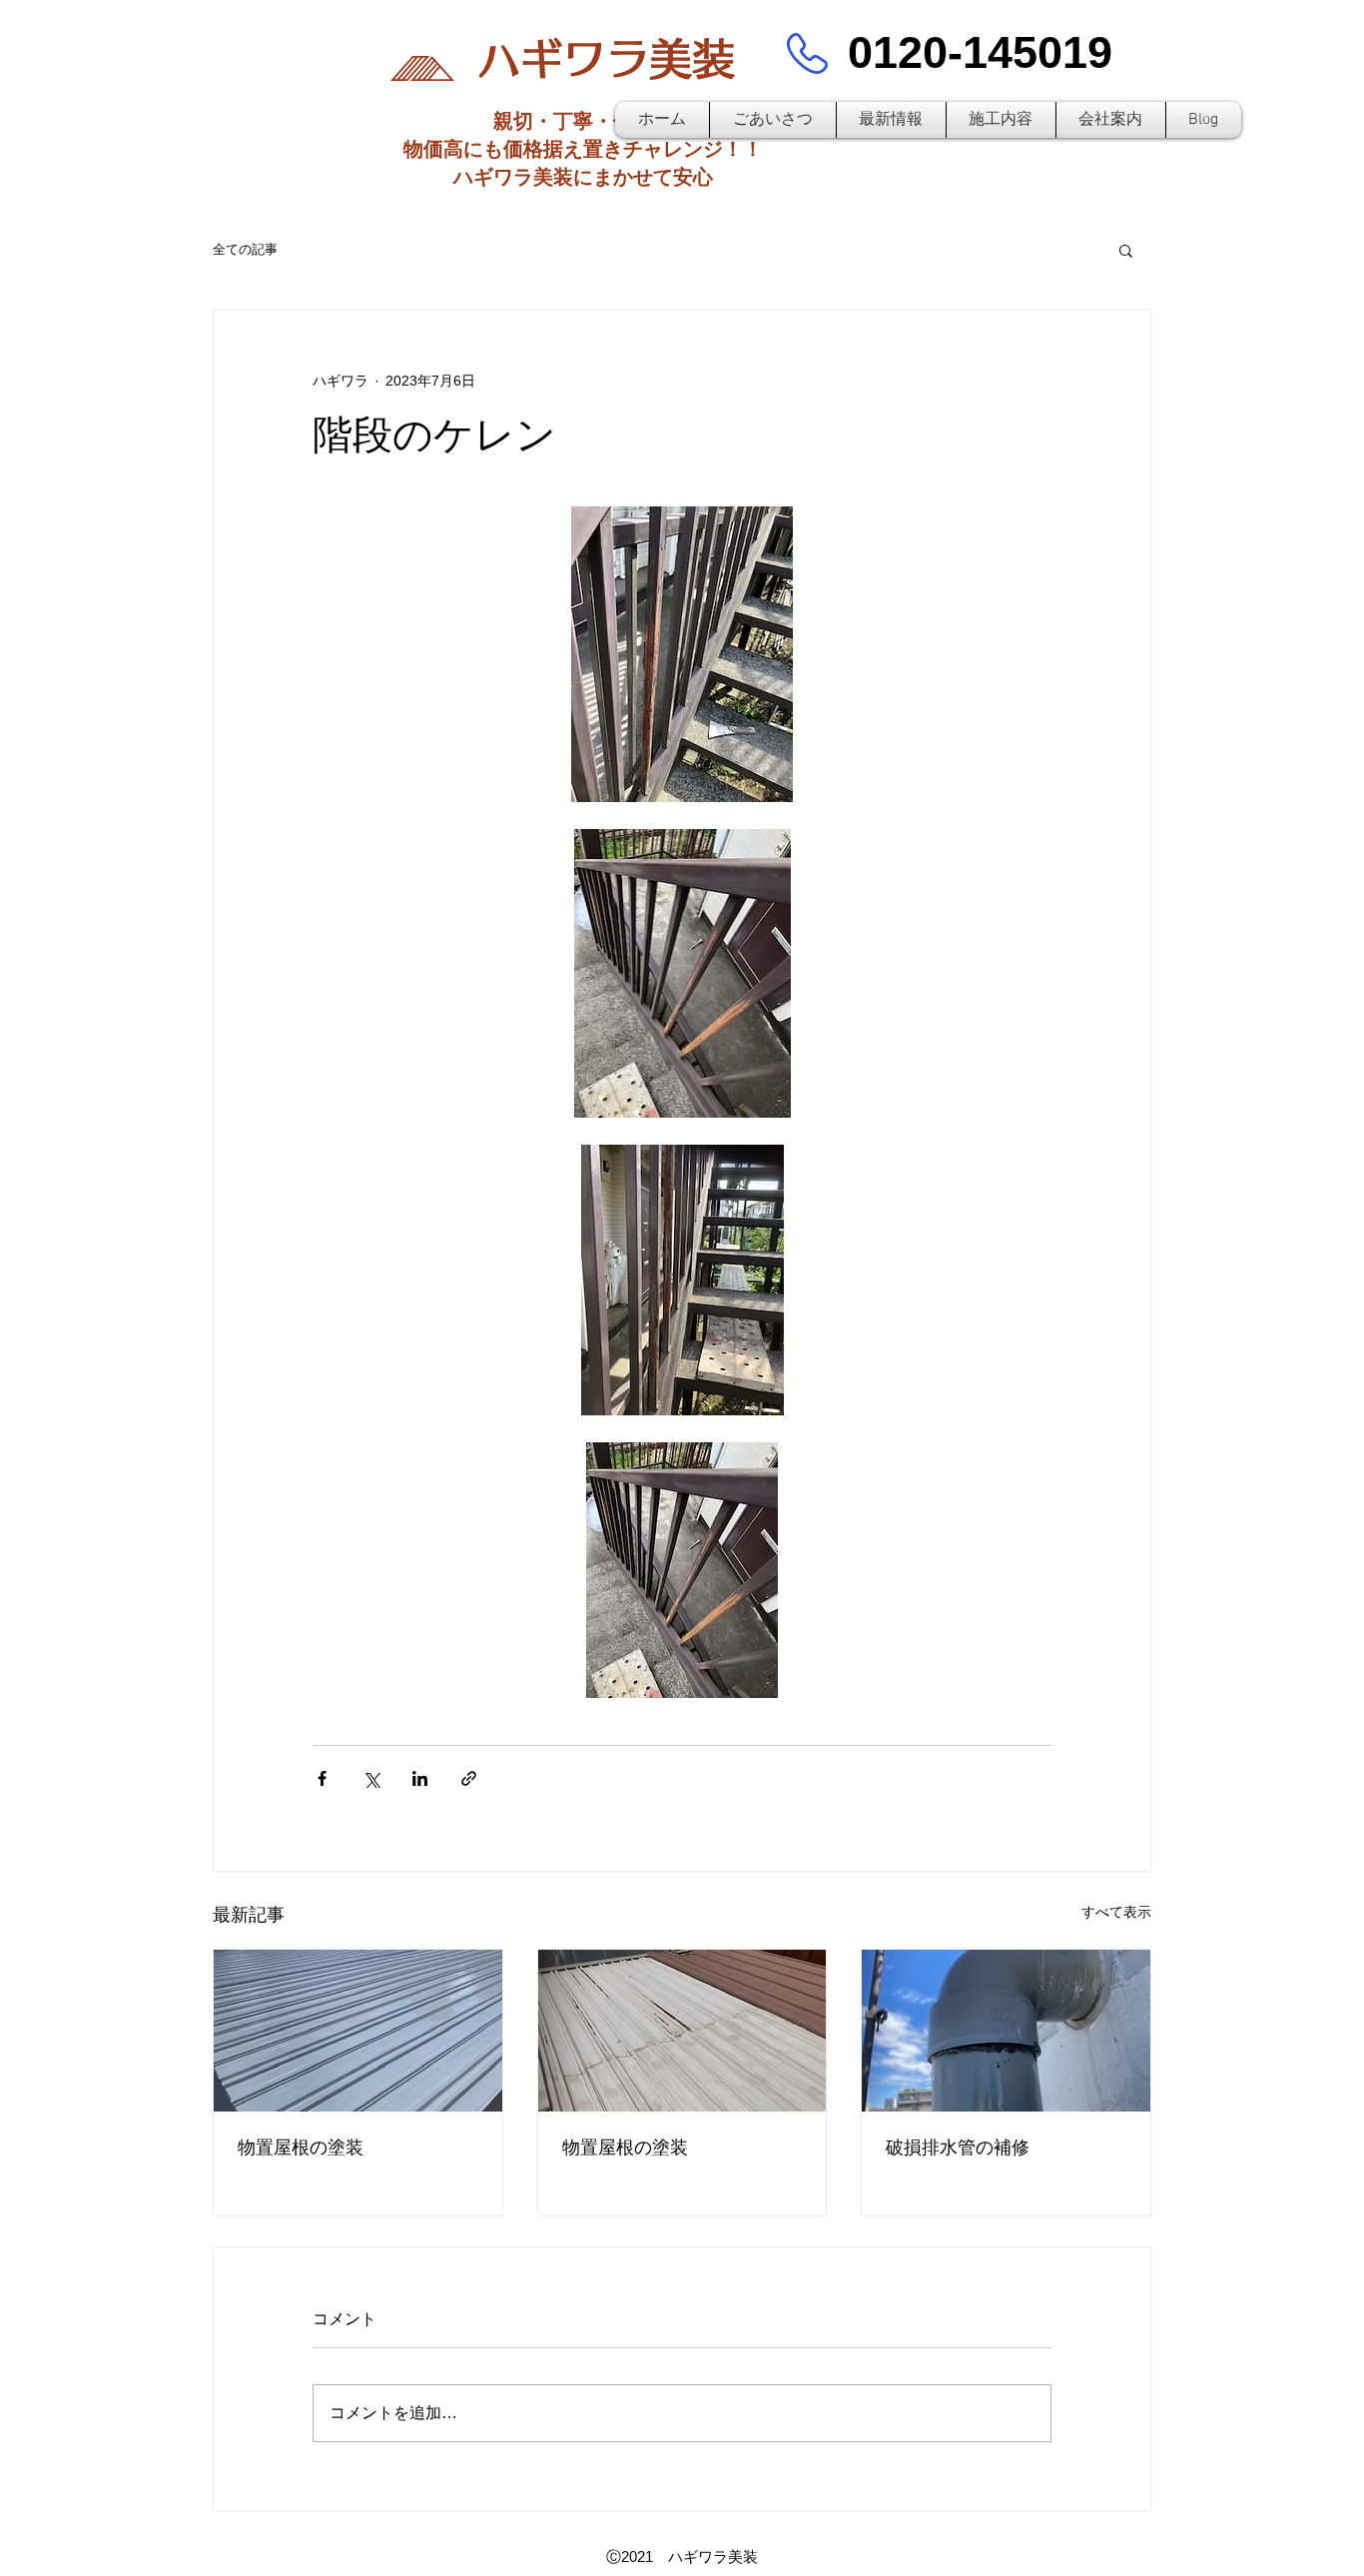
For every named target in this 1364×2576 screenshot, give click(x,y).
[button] (1126, 250)
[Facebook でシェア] (322, 1778)
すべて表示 (1116, 1912)
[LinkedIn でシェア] (420, 1778)
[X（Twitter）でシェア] (371, 1778)
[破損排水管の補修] (1006, 2031)
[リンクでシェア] (469, 1778)
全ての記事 (245, 249)
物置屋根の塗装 (301, 2147)
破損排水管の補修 (958, 2147)
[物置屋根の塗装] (358, 2031)
